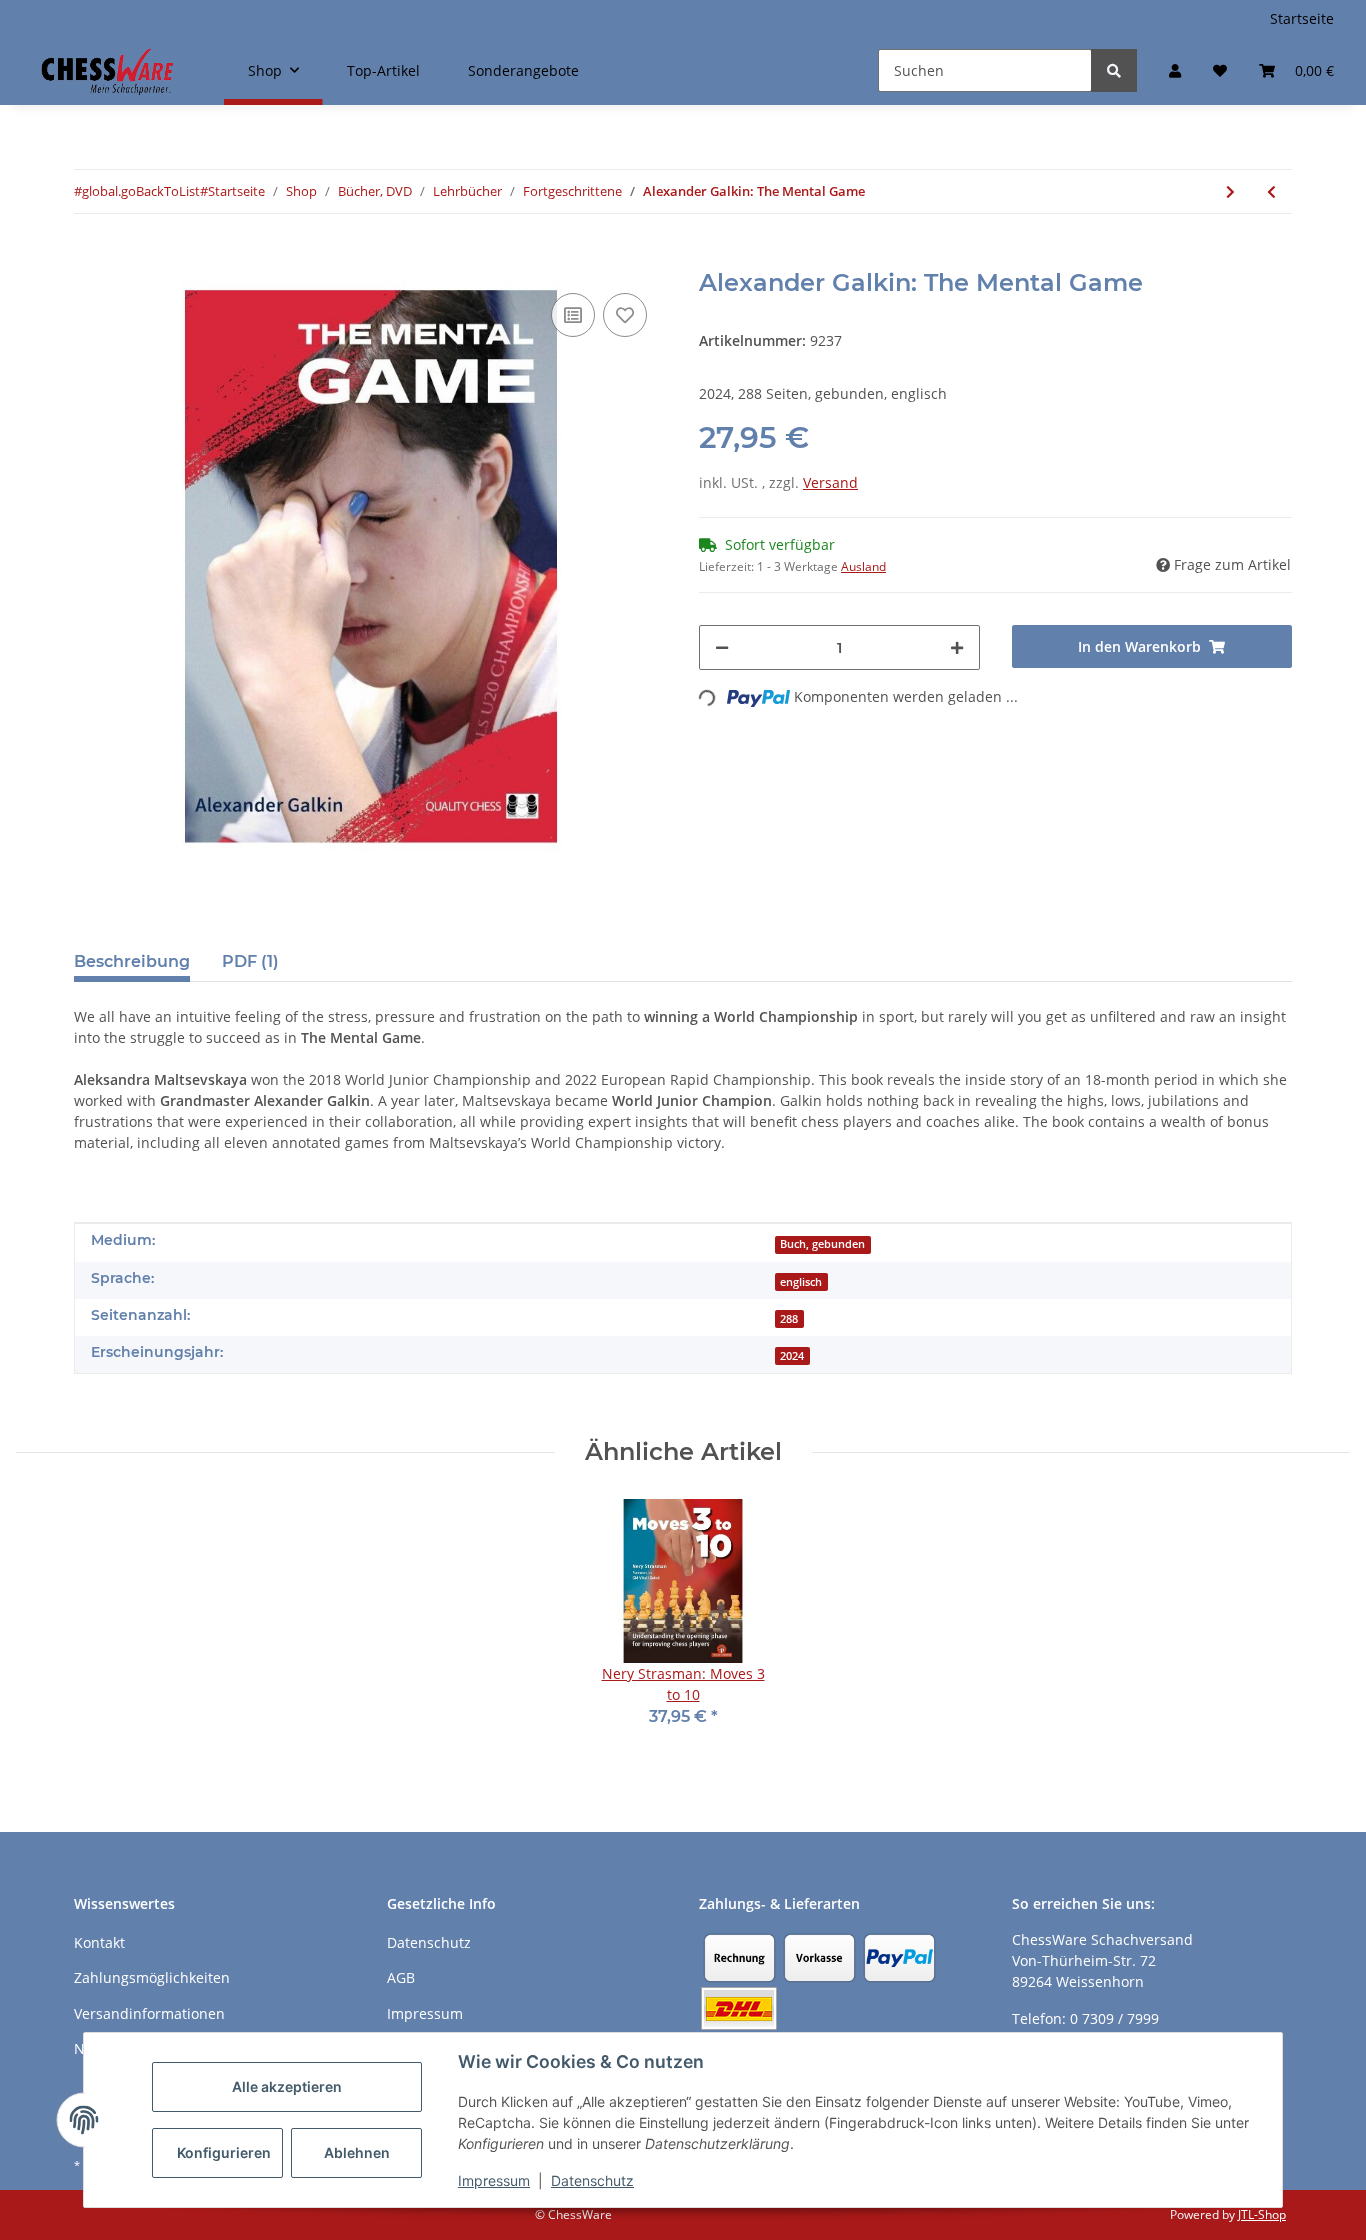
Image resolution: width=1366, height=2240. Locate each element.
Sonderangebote (523, 70)
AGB (401, 1977)
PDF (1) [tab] (250, 961)
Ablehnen (357, 2152)
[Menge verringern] (722, 647)
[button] (1175, 70)
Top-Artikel (383, 70)
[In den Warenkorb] (90, 258)
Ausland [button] (863, 566)
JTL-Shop (1262, 2214)
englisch (801, 1282)
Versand (830, 482)
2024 (792, 1356)
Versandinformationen (149, 2013)
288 (789, 1319)
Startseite (1302, 18)
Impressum (494, 2180)
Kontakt (99, 1942)
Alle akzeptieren (287, 2086)
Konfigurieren (224, 2152)
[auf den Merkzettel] (625, 315)
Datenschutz (592, 2180)
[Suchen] (1114, 70)
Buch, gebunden (822, 1244)
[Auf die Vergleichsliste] (573, 315)
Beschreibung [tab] (132, 961)
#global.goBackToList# (141, 191)
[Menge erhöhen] (957, 647)
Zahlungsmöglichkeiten (152, 1977)
